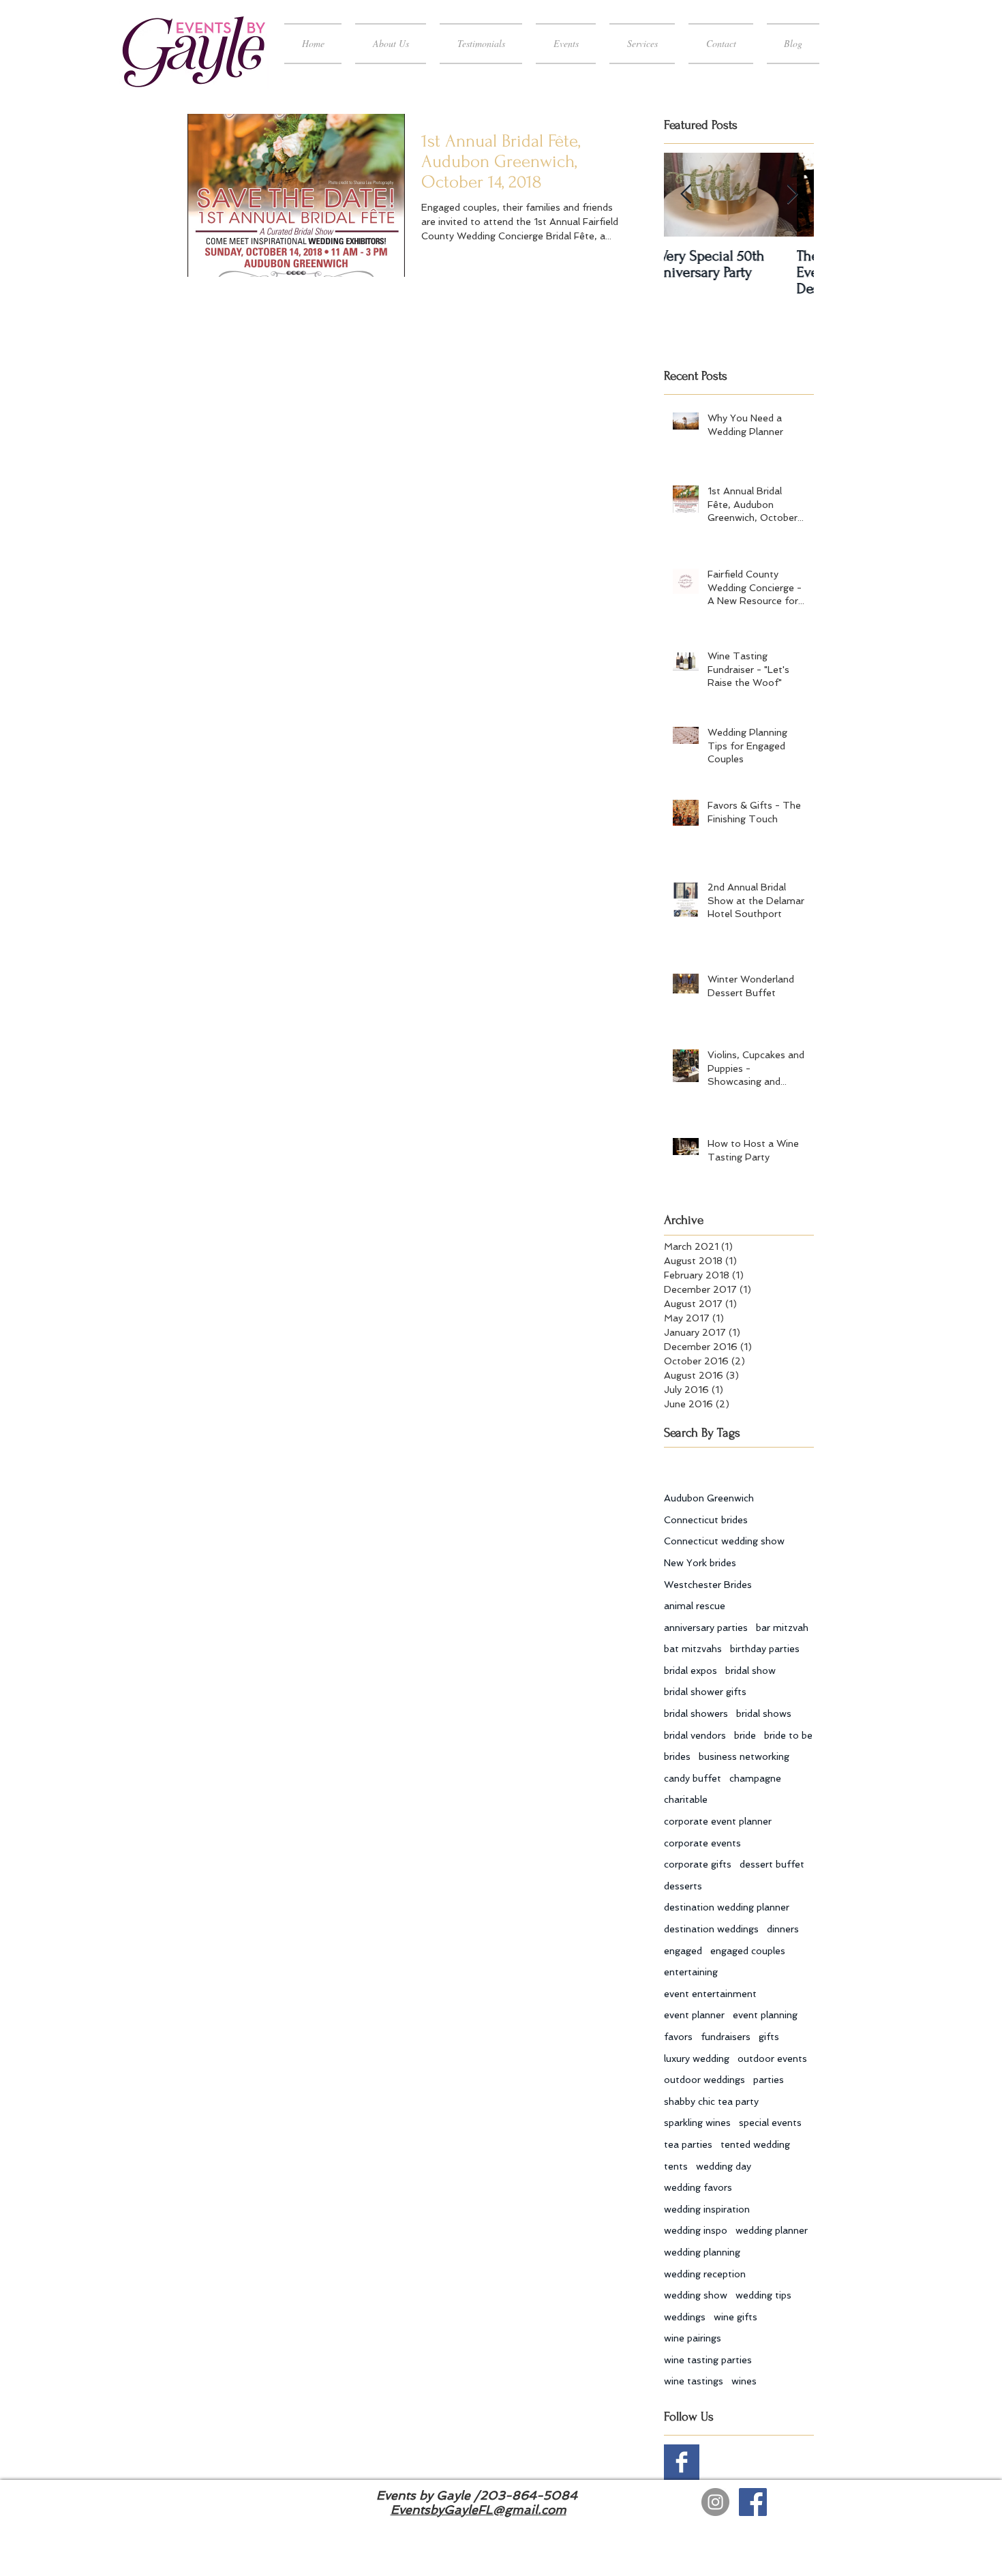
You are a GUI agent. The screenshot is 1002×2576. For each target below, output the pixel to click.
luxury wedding (697, 2058)
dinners (783, 1929)
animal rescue (695, 1606)
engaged (683, 1951)
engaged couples (748, 1951)
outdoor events (772, 2058)
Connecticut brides (706, 1520)
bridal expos (690, 1671)
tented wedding (755, 2144)
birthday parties (765, 1649)
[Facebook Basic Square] (682, 2462)
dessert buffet (772, 1864)
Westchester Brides (708, 1585)
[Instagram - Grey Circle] (715, 2502)
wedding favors (698, 2187)
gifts (769, 2037)
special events (770, 2123)
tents (676, 2166)
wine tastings (694, 2381)
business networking (744, 1756)
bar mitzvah (782, 1628)
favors (678, 2037)
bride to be (788, 1735)
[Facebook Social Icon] (753, 2502)
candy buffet (693, 1778)
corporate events (702, 1843)
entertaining (691, 1972)
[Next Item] (792, 195)
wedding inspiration (707, 2209)
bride (745, 1735)
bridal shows (764, 1713)
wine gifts (735, 2317)
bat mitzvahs (693, 1649)
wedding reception (705, 2274)
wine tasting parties (708, 2360)
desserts (683, 1886)
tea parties (688, 2144)
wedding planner (772, 2230)
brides (677, 1756)
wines (744, 2381)
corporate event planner (718, 1821)
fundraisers (726, 2037)
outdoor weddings (704, 2080)
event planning (765, 2015)
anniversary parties (706, 1628)
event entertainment (710, 1994)
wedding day (724, 2166)
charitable (686, 1799)
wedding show (696, 2295)
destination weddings (711, 1929)
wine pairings (693, 2338)
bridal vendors (695, 1735)
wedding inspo (696, 2230)
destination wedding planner (727, 1907)
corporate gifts (698, 1864)
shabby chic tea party (711, 2101)
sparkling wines (697, 2123)
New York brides (700, 1563)
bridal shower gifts (705, 1692)
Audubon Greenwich (709, 1498)
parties (769, 2080)
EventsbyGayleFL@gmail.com (479, 2510)
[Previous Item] (686, 195)
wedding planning (702, 2252)
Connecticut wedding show (724, 1541)
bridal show (750, 1671)
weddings (685, 2317)
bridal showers (696, 1713)
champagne (755, 1778)
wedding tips (763, 2295)
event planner (694, 2015)
